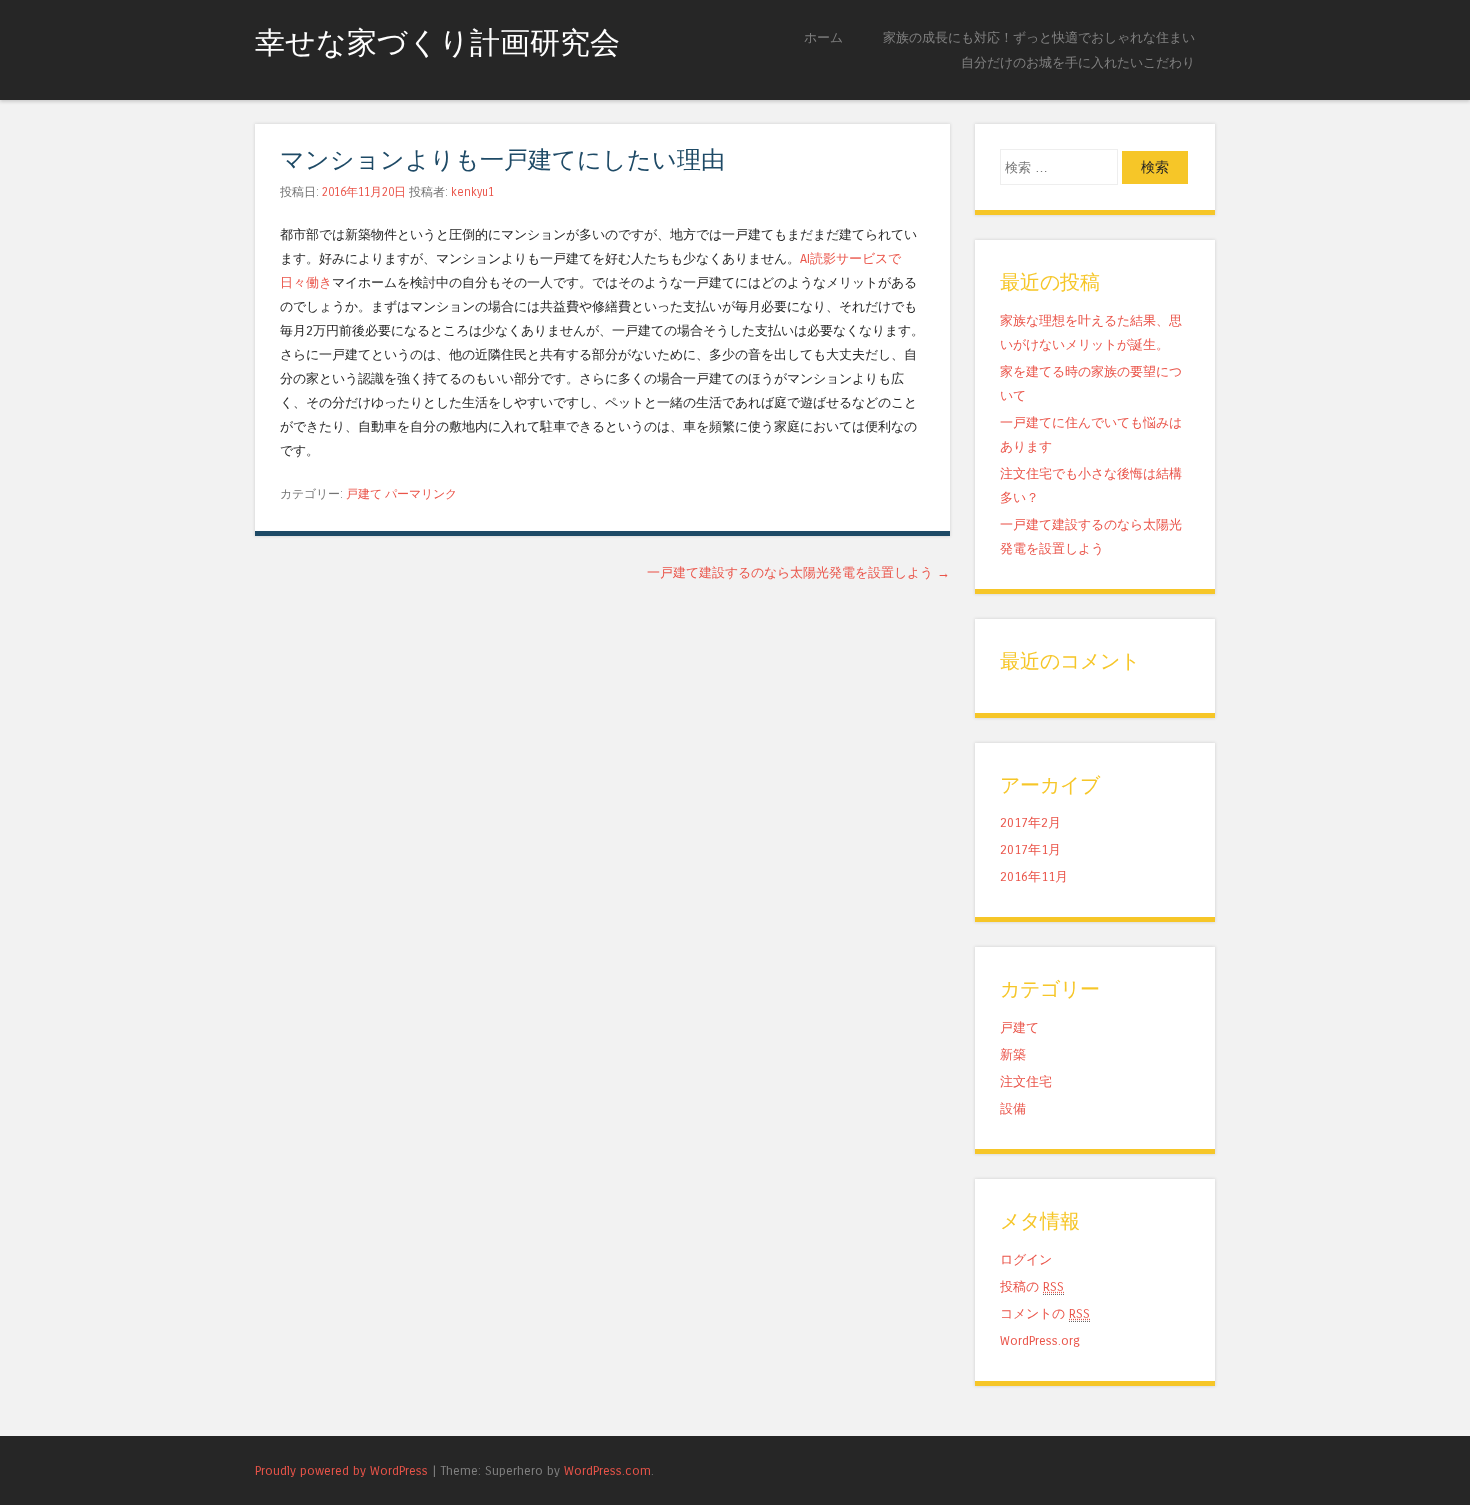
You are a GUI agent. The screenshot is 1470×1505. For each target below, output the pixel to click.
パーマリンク (421, 494)
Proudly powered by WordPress (341, 1470)
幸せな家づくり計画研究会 (437, 43)
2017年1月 (1030, 849)
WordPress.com (607, 1470)
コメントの (1045, 1313)
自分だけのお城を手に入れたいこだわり (1078, 62)
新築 (1013, 1054)
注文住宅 (1026, 1081)
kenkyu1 (472, 192)
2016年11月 (1034, 876)
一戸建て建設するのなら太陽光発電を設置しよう (798, 572)
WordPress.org (1040, 1340)
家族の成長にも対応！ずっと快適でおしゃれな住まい (1039, 37)
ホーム (823, 37)
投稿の (1032, 1286)
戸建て (364, 494)
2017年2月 (1030, 822)
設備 (1013, 1108)
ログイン (1026, 1259)
